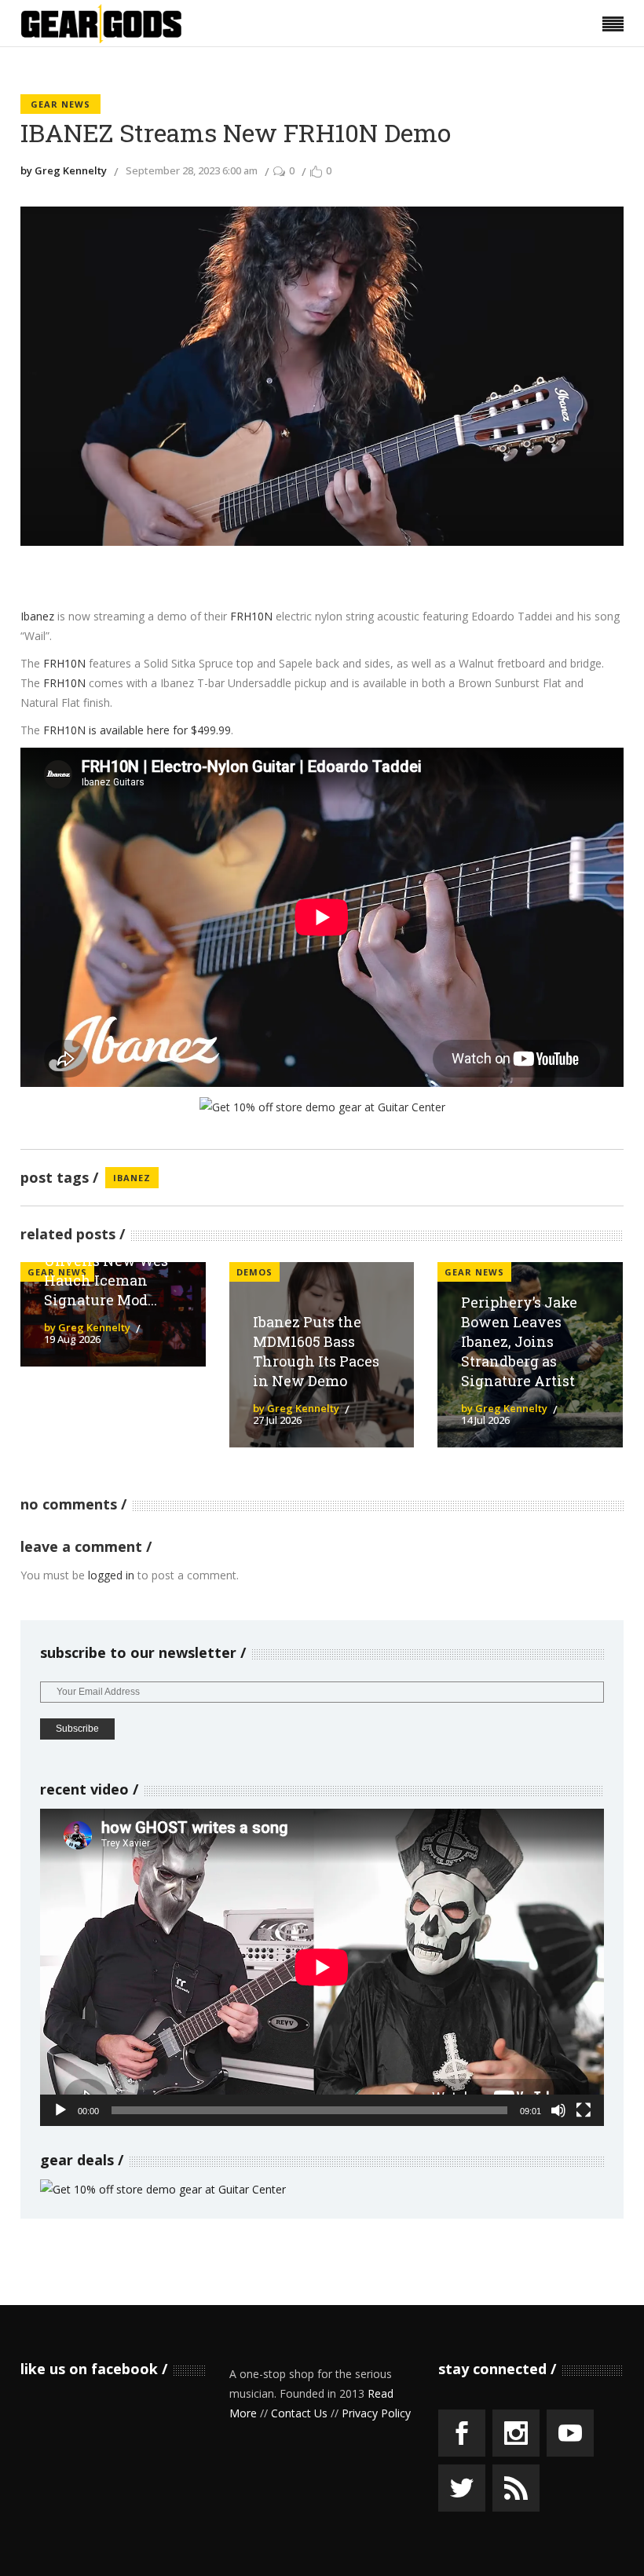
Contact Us (299, 2413)
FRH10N (251, 616)
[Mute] (558, 2110)
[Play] (60, 2110)
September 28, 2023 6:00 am (192, 170)
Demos (254, 1272)
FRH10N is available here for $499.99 (137, 730)
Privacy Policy (376, 2413)
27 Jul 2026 (277, 1420)
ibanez (132, 1178)
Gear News (60, 104)
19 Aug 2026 (72, 1339)
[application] (322, 1967)
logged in (111, 1575)
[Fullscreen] (584, 2110)
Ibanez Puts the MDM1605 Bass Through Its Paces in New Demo (316, 1351)
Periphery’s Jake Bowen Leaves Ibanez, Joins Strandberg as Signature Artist (519, 1341)
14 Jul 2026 (485, 1420)
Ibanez (37, 616)
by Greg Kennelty (64, 170)
